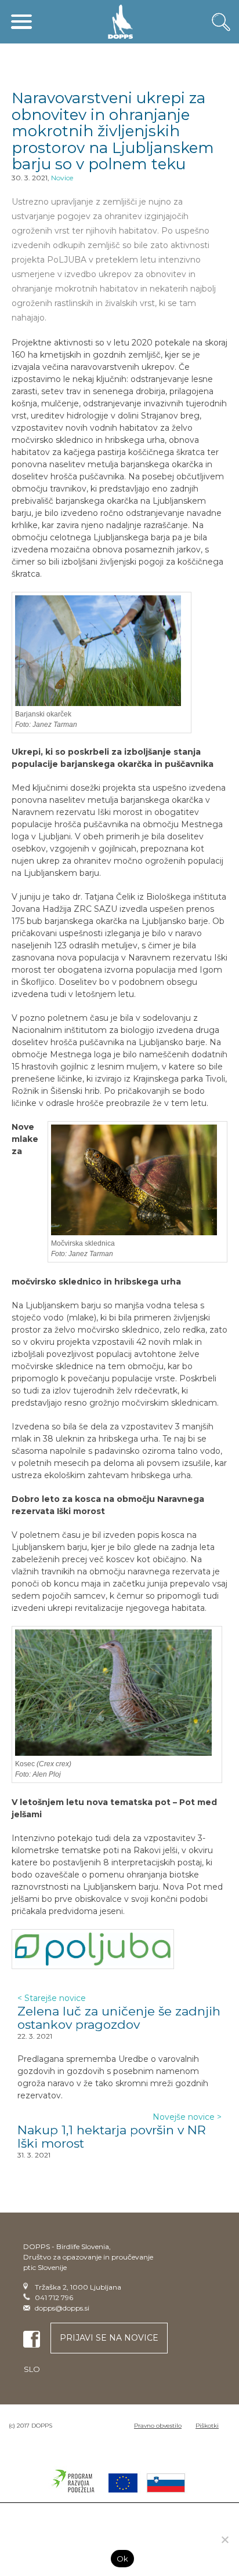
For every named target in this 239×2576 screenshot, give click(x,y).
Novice (62, 178)
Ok (123, 2559)
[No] (224, 2539)
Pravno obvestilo (158, 2426)
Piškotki (207, 2426)
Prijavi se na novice (109, 2338)
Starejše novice (52, 1998)
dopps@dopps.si (62, 2308)
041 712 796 (54, 2297)
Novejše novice (187, 2117)
